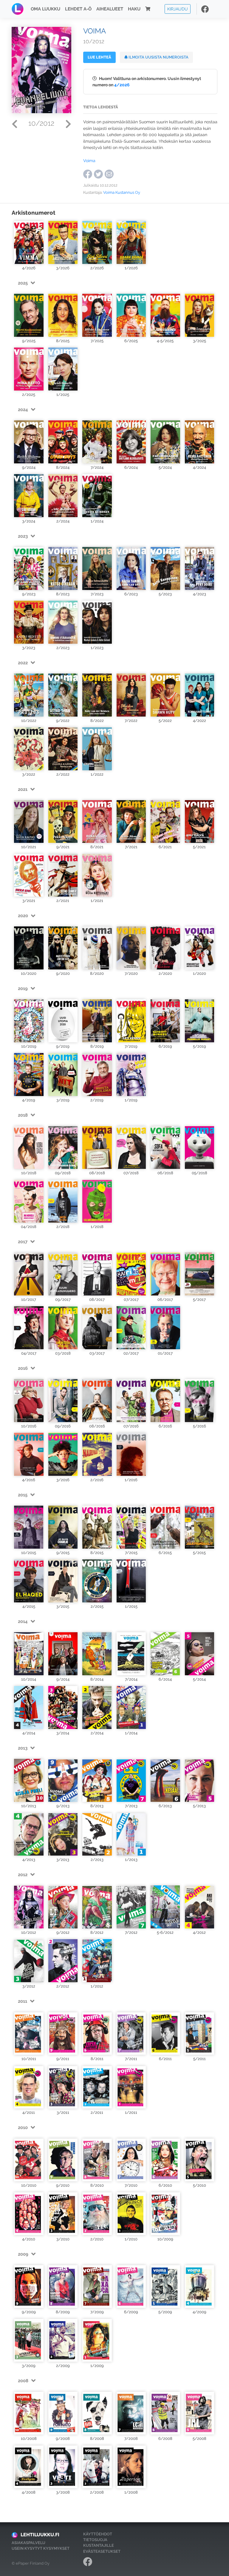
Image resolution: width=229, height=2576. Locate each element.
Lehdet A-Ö (78, 9)
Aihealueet (110, 9)
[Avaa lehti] (29, 242)
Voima (89, 160)
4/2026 (122, 85)
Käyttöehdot (98, 2534)
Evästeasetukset (102, 2551)
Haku (134, 9)
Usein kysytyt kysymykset (41, 2548)
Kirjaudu (178, 9)
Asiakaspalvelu (28, 2543)
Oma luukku (45, 9)
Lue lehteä (99, 57)
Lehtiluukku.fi (40, 2535)
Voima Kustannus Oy (122, 192)
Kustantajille (99, 2545)
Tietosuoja (95, 2540)
